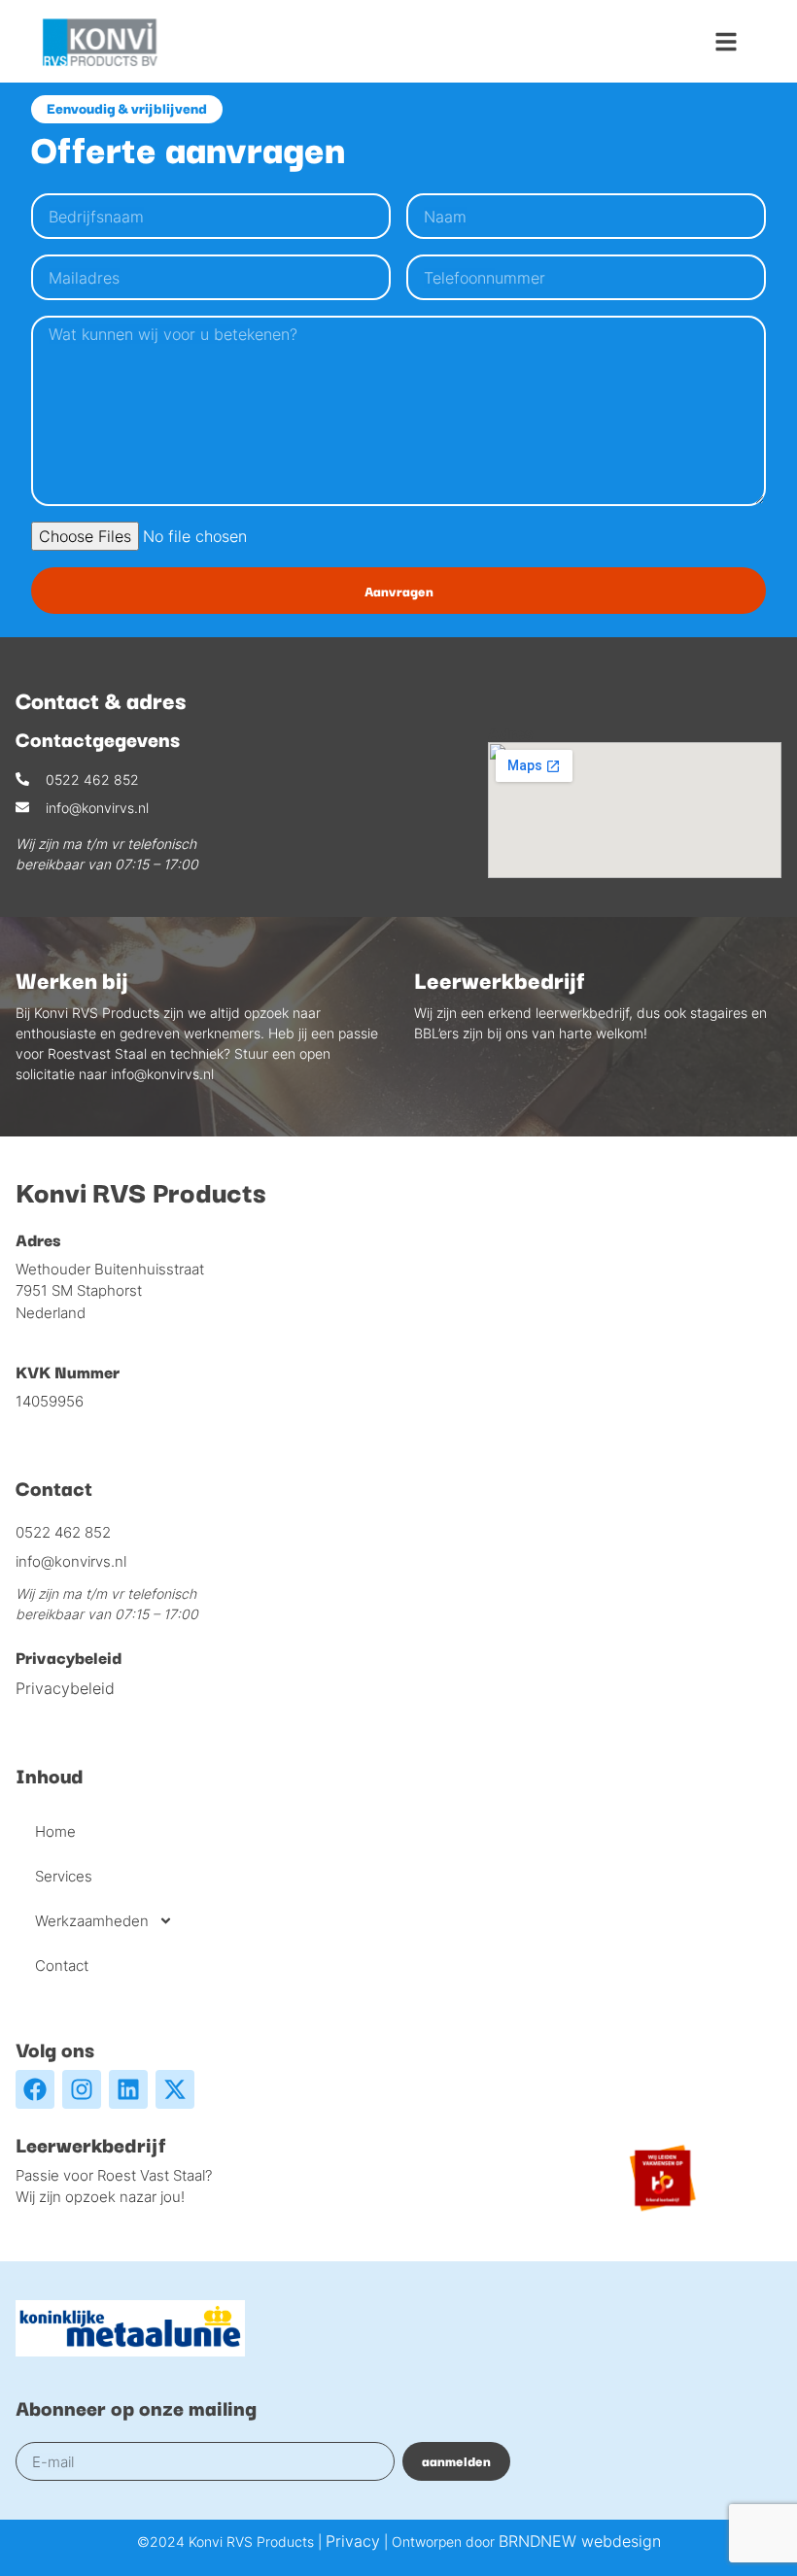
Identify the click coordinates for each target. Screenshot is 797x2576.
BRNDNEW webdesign (580, 2541)
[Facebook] (35, 2089)
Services (64, 1876)
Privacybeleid (65, 1688)
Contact (62, 1966)
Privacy (353, 2541)
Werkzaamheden (92, 1921)
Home (55, 1831)
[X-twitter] (175, 2089)
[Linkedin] (128, 2089)
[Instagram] (82, 2089)
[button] (726, 42)
